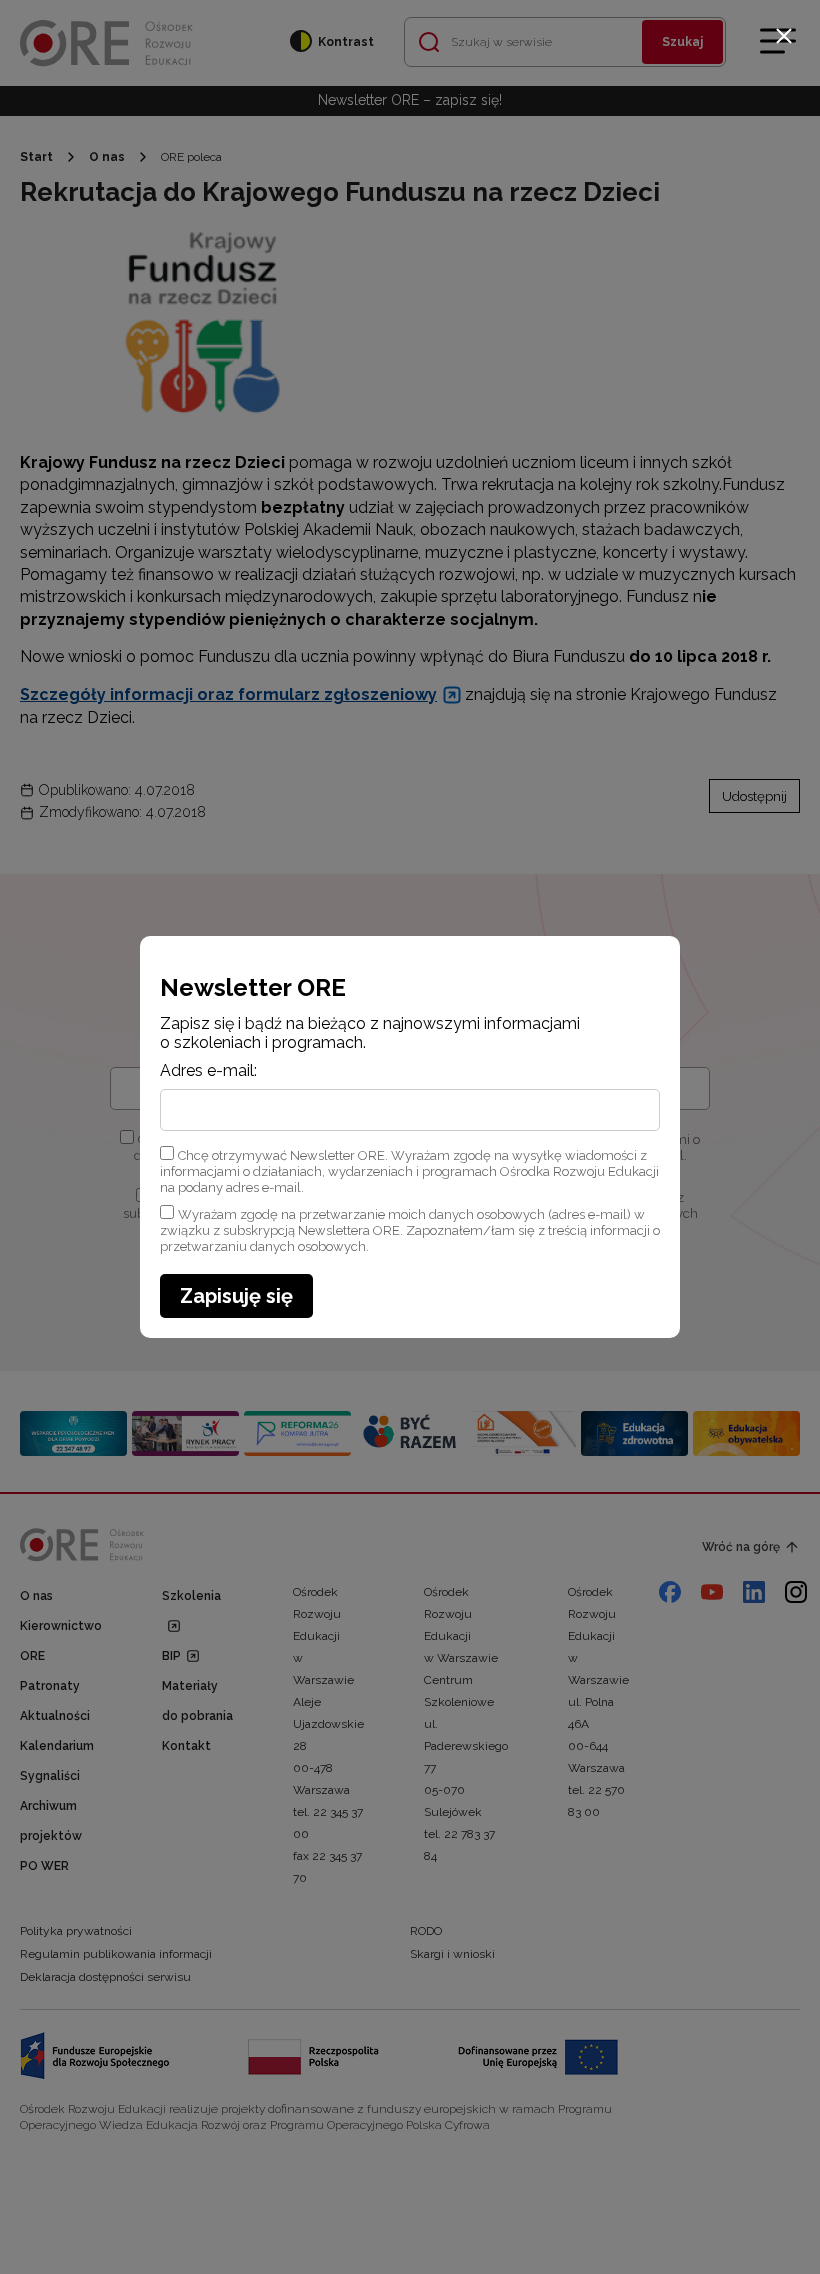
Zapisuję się (236, 1296)
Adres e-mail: (208, 1071)
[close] (784, 36)
